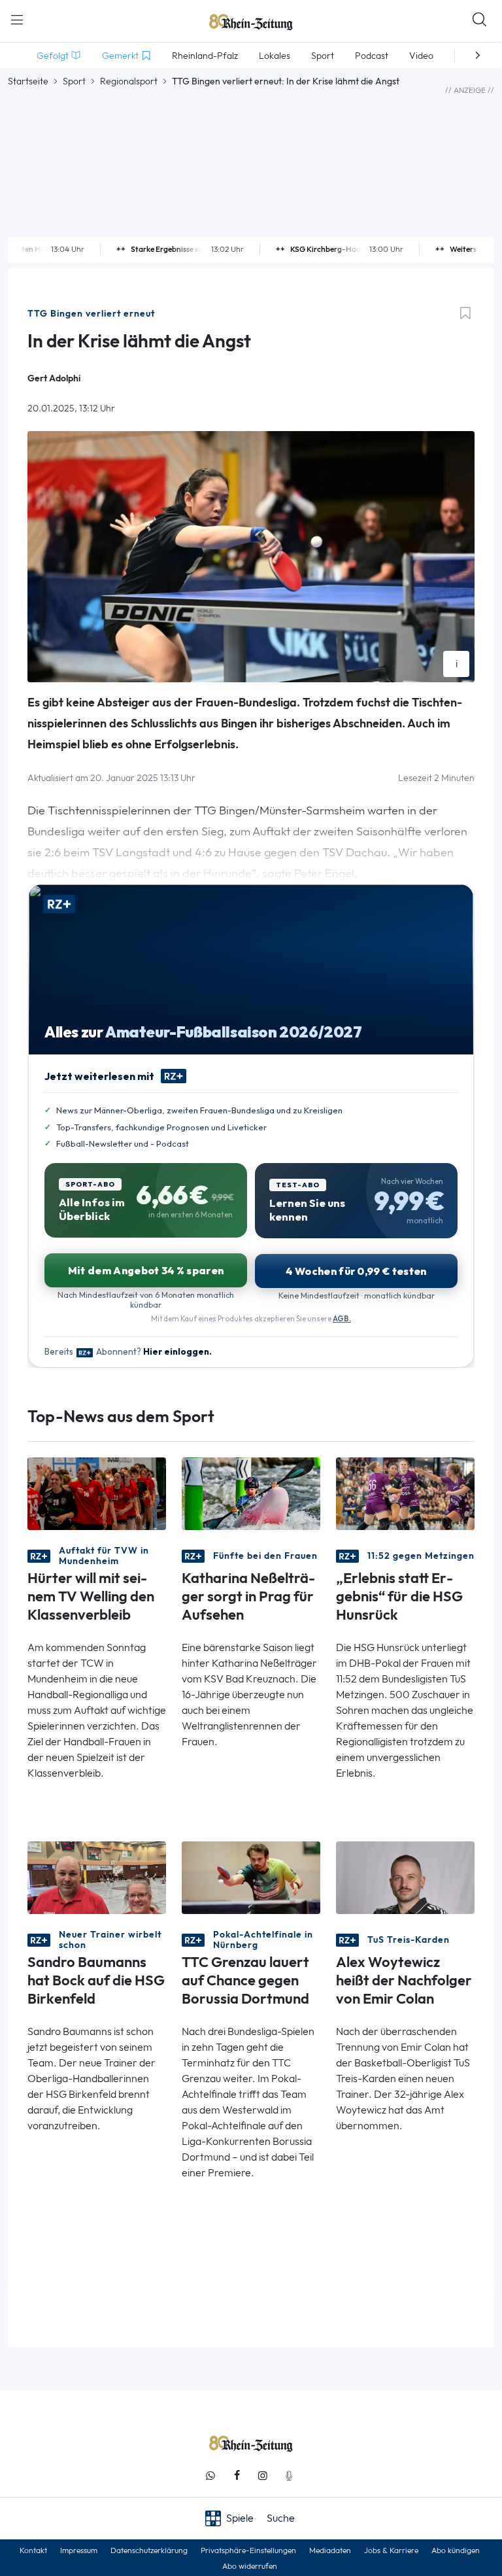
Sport (74, 81)
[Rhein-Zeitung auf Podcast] (289, 2476)
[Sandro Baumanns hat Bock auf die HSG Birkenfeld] (97, 1876)
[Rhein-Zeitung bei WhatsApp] (210, 2476)
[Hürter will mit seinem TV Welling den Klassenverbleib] (97, 1492)
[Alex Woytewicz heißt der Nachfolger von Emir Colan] (405, 1876)
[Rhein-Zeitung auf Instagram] (263, 2476)
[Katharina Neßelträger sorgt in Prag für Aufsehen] (251, 1492)
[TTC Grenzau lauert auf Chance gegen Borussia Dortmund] (251, 1876)
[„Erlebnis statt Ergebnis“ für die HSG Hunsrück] (405, 1492)
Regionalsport (129, 81)
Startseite (28, 81)
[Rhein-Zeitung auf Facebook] (237, 2476)
